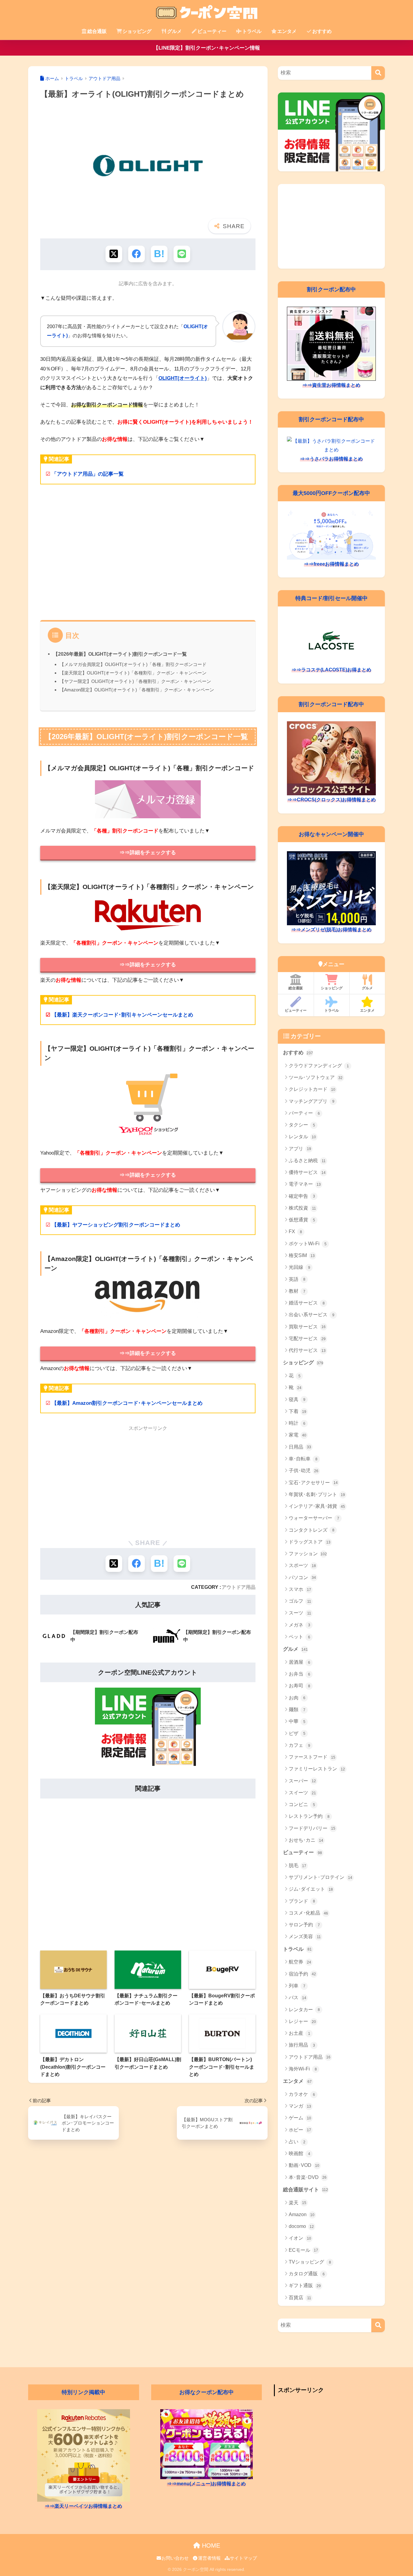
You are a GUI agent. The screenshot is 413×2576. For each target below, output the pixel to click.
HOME (210, 2545)
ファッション (308, 1554)
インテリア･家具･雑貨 (317, 1506)
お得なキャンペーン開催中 (331, 834)
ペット (299, 1637)
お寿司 (299, 1686)
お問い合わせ (175, 2558)
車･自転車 (303, 1459)
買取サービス (307, 1327)
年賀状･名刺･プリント (317, 1494)
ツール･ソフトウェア (316, 1077)
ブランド (302, 1901)
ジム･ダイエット (311, 1889)
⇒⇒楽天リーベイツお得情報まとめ (83, 2506)
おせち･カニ (306, 1840)
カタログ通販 (307, 2274)
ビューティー (212, 31)
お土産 (299, 2033)
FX (295, 1231)
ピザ (297, 1733)
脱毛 (298, 1865)
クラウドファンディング (319, 1066)
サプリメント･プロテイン (320, 1877)
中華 (297, 1721)
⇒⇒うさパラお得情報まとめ (331, 459)
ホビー (300, 2130)
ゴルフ (300, 1601)
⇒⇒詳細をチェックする (148, 853)
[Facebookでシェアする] (137, 254)
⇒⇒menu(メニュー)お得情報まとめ (206, 2484)
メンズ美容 (305, 1936)
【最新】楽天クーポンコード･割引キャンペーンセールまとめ (122, 1015)
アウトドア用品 (239, 1587)
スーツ (300, 1613)
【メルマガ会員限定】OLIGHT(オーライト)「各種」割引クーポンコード (133, 664)
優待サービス (307, 1172)
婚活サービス (307, 1303)
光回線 (299, 1267)
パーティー (304, 1113)
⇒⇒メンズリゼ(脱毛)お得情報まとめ (331, 930)
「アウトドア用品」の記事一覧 (88, 474)
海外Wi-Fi (303, 2069)
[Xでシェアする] (114, 254)
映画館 (299, 2153)
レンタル (302, 1137)
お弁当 (299, 1674)
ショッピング (137, 31)
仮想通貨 (302, 1220)
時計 (297, 1423)
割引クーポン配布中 (331, 289)
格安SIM (302, 1255)
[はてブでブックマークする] (159, 254)
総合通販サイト (306, 2190)
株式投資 (302, 1208)
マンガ (300, 2106)
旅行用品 (302, 2045)
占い (297, 2142)
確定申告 (302, 1196)
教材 (297, 1291)
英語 (297, 1279)
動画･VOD (304, 2165)
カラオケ (302, 2094)
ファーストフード (312, 1757)
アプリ (300, 1149)
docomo (301, 2226)
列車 (297, 1986)
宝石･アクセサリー (313, 1483)
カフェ (299, 1745)
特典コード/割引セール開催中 (332, 598)
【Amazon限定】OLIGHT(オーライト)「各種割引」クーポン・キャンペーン (137, 690)
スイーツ (302, 1793)
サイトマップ (243, 2558)
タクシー (302, 1125)
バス (298, 1997)
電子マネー (305, 1184)
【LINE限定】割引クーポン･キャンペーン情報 (207, 48)
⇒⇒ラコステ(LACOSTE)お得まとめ (331, 670)
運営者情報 (209, 2558)
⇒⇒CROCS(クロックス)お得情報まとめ (332, 800)
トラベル (252, 31)
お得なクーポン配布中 (207, 2392)
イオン (300, 2238)
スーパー (302, 1781)
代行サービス (307, 1350)
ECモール (303, 2250)
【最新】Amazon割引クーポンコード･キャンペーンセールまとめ (127, 1403)
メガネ (299, 1625)
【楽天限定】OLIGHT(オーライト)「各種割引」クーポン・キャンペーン (133, 673)
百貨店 (300, 2298)
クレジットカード (312, 1089)
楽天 (298, 2203)
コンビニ (302, 1804)
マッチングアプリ (312, 1101)
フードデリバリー (312, 1828)
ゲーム (300, 2118)
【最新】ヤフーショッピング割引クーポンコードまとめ (116, 1225)
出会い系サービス (312, 1315)
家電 (298, 1435)
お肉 (297, 1698)
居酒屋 (299, 1662)
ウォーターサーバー (314, 1518)
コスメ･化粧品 (308, 1913)
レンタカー (304, 2010)
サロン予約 (304, 1925)
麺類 (297, 1710)
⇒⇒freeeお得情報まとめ (331, 564)
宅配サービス (307, 1338)
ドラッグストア (310, 1542)
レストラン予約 (309, 1816)
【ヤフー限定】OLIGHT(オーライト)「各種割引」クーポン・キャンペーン (135, 681)
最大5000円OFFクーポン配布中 (331, 493)
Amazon (302, 2214)
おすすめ (322, 31)
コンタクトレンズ (312, 1530)
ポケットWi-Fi (308, 1244)
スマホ (300, 1589)
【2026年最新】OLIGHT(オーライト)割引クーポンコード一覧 (120, 654)
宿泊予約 (302, 1974)
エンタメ (287, 31)
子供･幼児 (304, 1471)
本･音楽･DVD (308, 2177)
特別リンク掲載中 (83, 2392)
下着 (298, 1411)
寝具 (297, 1400)
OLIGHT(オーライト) (183, 378)
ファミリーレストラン (317, 1769)
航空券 (300, 1962)
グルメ (174, 31)
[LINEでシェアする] (182, 254)
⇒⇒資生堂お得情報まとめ (331, 385)
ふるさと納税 (307, 1160)
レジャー (302, 2021)
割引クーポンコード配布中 (331, 419)
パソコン (302, 1577)
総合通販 (97, 31)
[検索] (378, 73)
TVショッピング (310, 2262)
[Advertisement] (148, 556)
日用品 (300, 1447)
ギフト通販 (305, 2285)
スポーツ (302, 1565)
